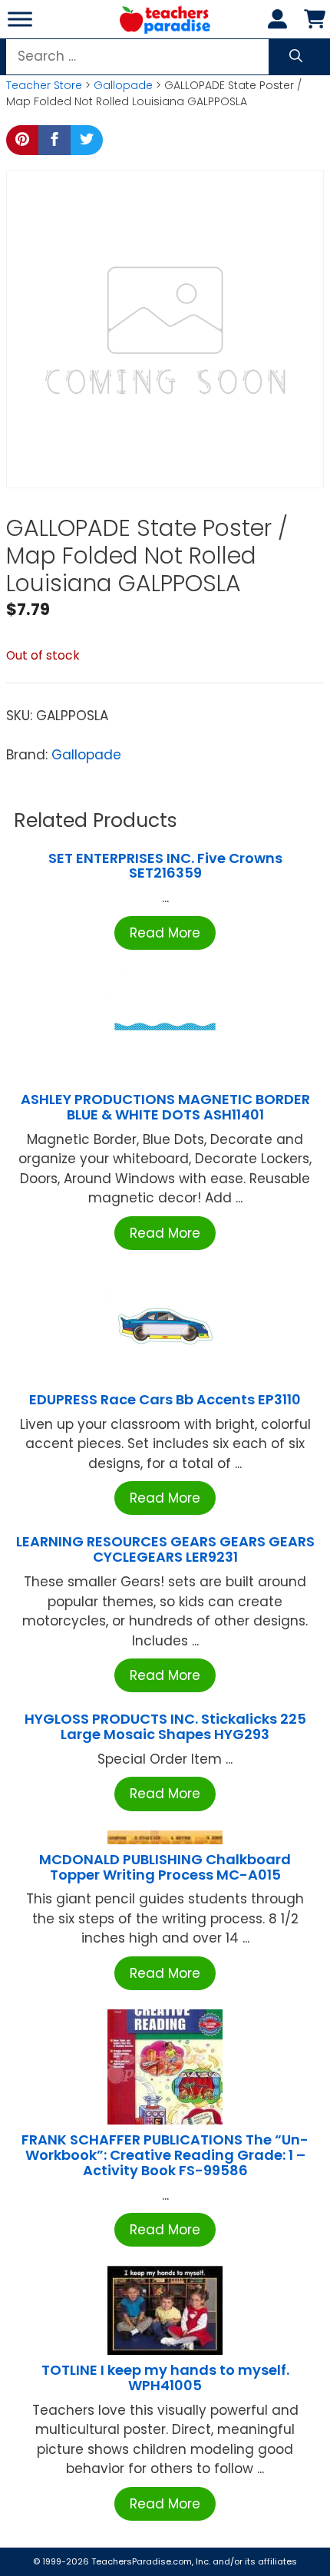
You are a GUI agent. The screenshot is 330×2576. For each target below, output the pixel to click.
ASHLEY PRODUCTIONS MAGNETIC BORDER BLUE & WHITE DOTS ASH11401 (165, 1107)
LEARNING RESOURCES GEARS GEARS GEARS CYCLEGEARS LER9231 (165, 1549)
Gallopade (123, 85)
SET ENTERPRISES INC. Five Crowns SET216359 (165, 866)
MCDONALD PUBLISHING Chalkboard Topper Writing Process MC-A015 (165, 1867)
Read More (165, 933)
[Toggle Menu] (20, 19)
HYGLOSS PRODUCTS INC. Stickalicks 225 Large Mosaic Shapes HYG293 (165, 1726)
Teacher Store (44, 85)
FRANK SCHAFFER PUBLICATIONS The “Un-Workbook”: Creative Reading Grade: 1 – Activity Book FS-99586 (165, 2155)
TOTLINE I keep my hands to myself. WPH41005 (165, 2378)
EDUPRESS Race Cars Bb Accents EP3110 (165, 1399)
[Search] (296, 57)
